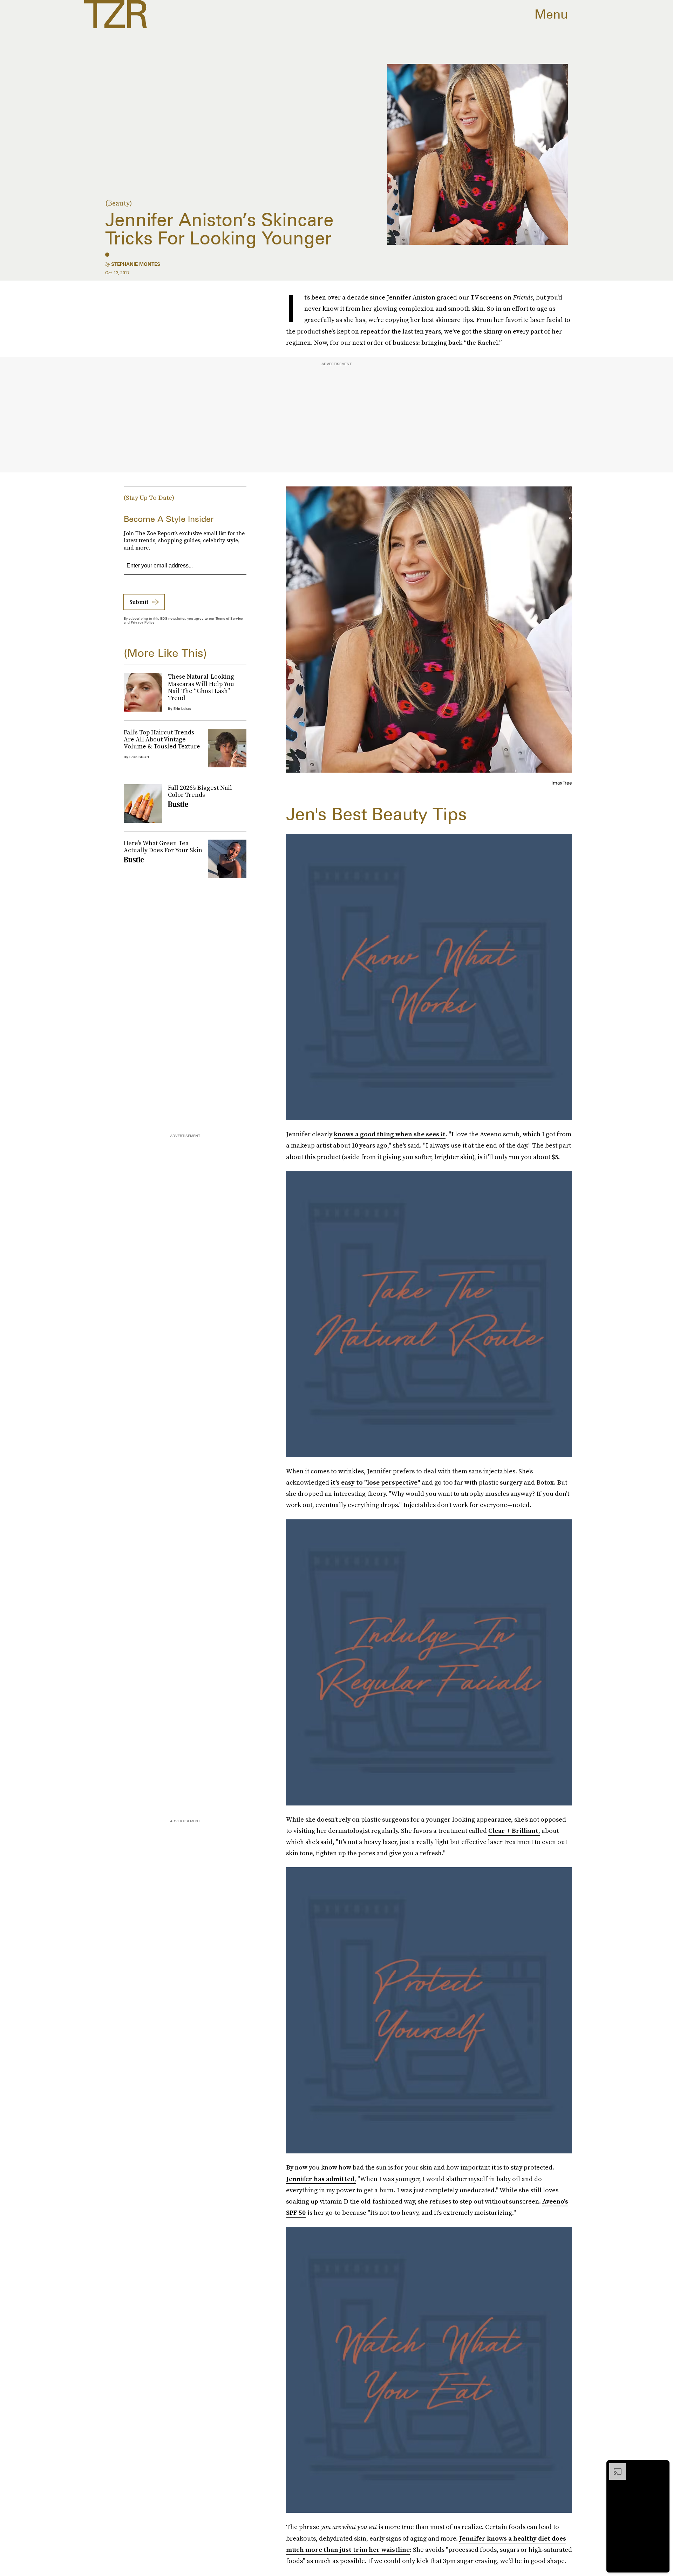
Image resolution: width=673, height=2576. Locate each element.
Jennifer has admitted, (321, 2179)
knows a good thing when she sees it (390, 1134)
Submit (139, 602)
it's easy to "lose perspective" (375, 1482)
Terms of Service (229, 618)
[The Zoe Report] (115, 14)
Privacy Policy (143, 622)
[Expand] (614, 2467)
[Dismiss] (662, 2467)
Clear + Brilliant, (514, 1831)
